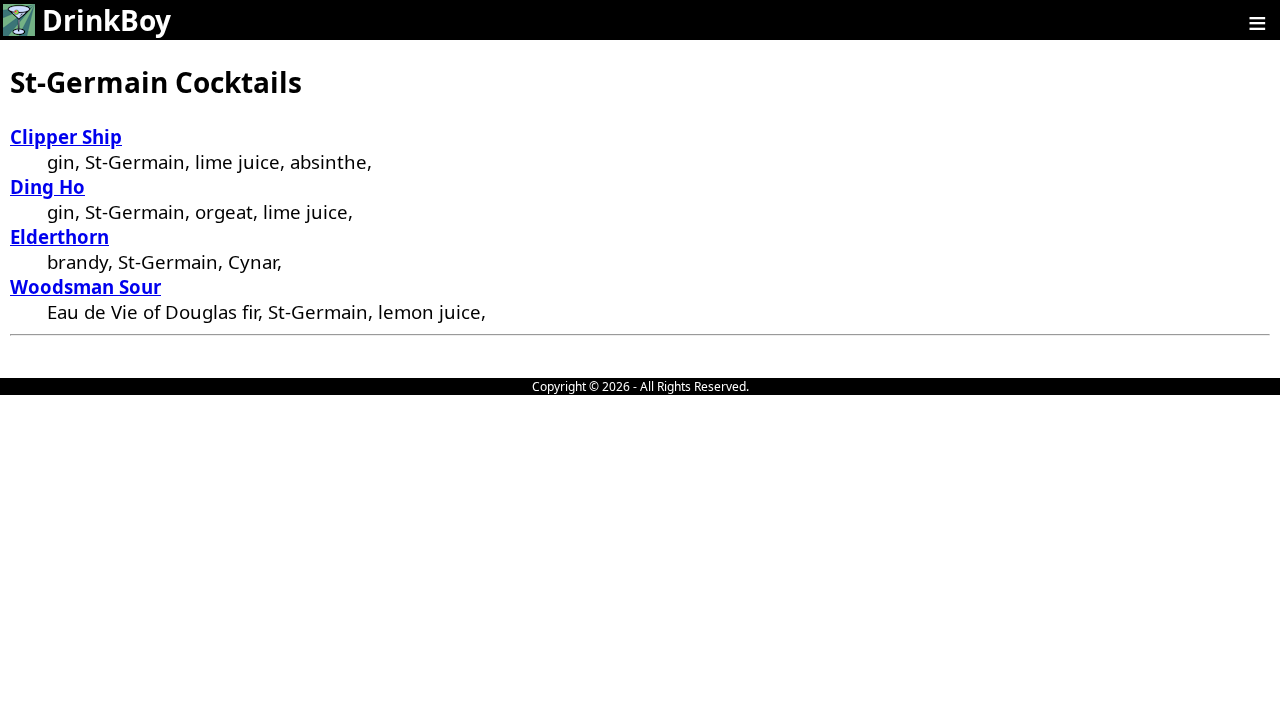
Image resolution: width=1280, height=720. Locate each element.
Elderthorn (59, 236)
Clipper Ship (66, 136)
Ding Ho (47, 186)
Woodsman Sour (85, 286)
